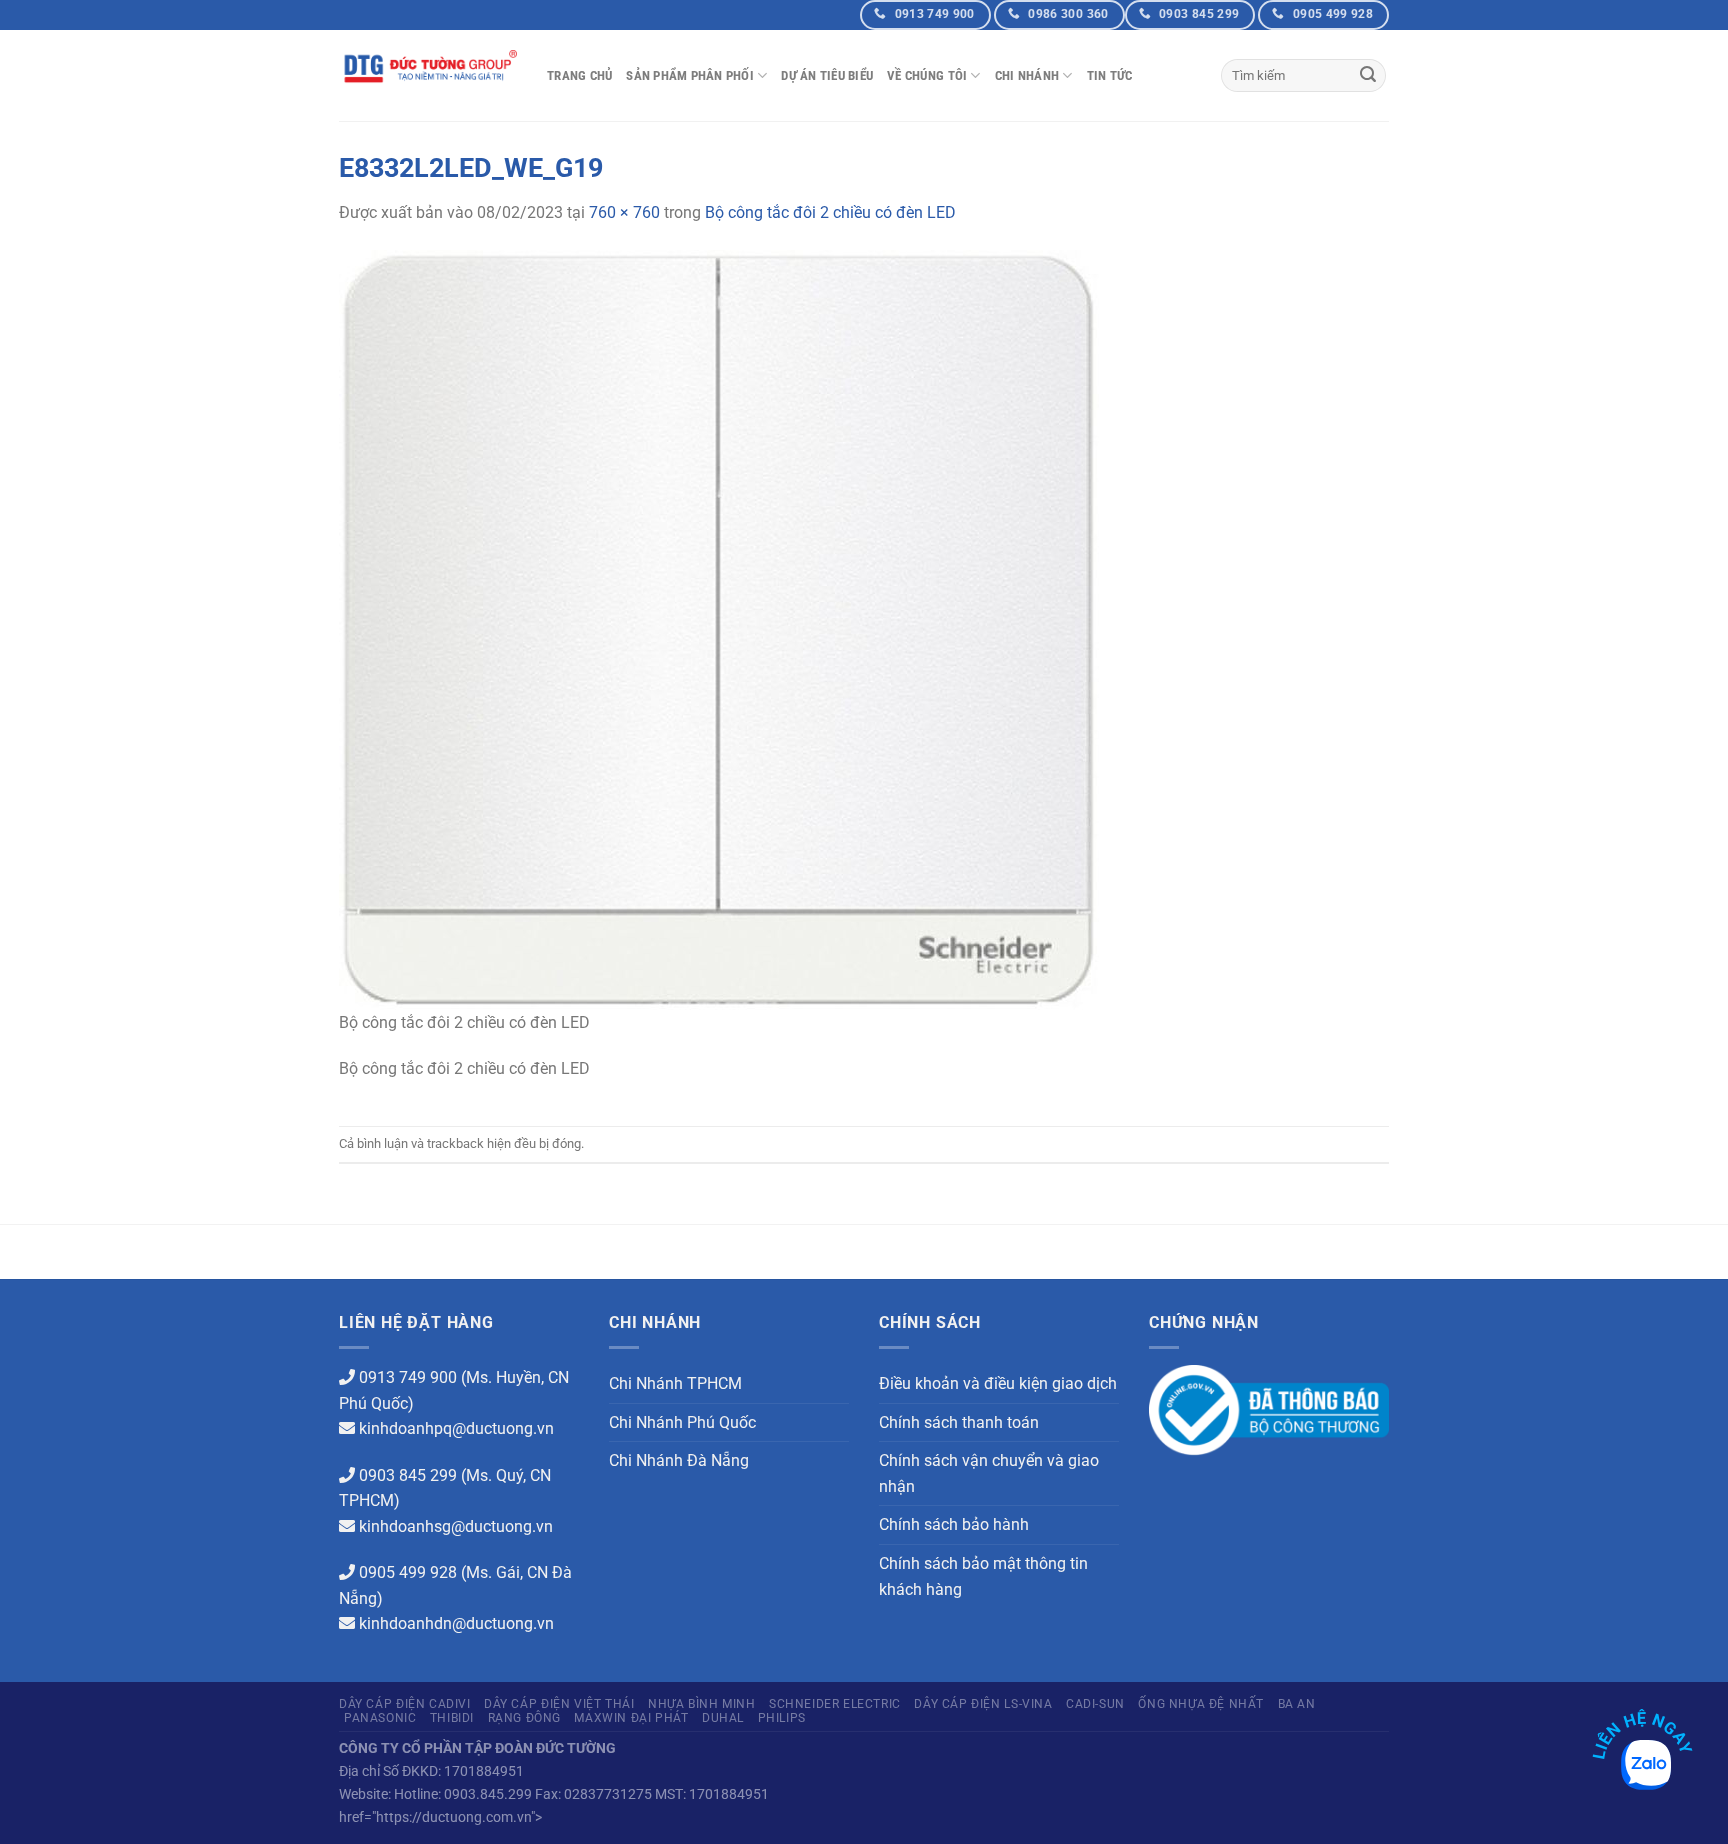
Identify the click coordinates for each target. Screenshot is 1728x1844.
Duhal (723, 1718)
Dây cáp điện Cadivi (405, 1704)
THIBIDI (452, 1718)
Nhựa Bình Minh (702, 1704)
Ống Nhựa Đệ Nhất (1201, 1704)
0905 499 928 (408, 1572)
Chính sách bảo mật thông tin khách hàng (983, 1576)
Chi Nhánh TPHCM (675, 1383)
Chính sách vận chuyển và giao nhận (989, 1473)
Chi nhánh (1027, 75)
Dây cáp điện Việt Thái (559, 1704)
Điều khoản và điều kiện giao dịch (998, 1383)
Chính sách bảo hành (954, 1524)
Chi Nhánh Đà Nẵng (679, 1460)
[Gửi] (1368, 76)
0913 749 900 (408, 1377)
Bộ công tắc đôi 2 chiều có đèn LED (830, 212)
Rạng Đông (525, 1718)
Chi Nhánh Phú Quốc (682, 1422)
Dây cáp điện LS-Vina (983, 1704)
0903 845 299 (408, 1475)
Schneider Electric (835, 1704)
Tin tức (1110, 75)
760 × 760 (624, 212)
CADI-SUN (1095, 1704)
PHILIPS (782, 1718)
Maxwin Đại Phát (631, 1718)
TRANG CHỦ (579, 75)
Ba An (1297, 1704)
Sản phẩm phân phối (690, 75)
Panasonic (380, 1718)
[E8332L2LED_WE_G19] (719, 628)
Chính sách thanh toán (959, 1422)
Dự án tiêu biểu (827, 75)
